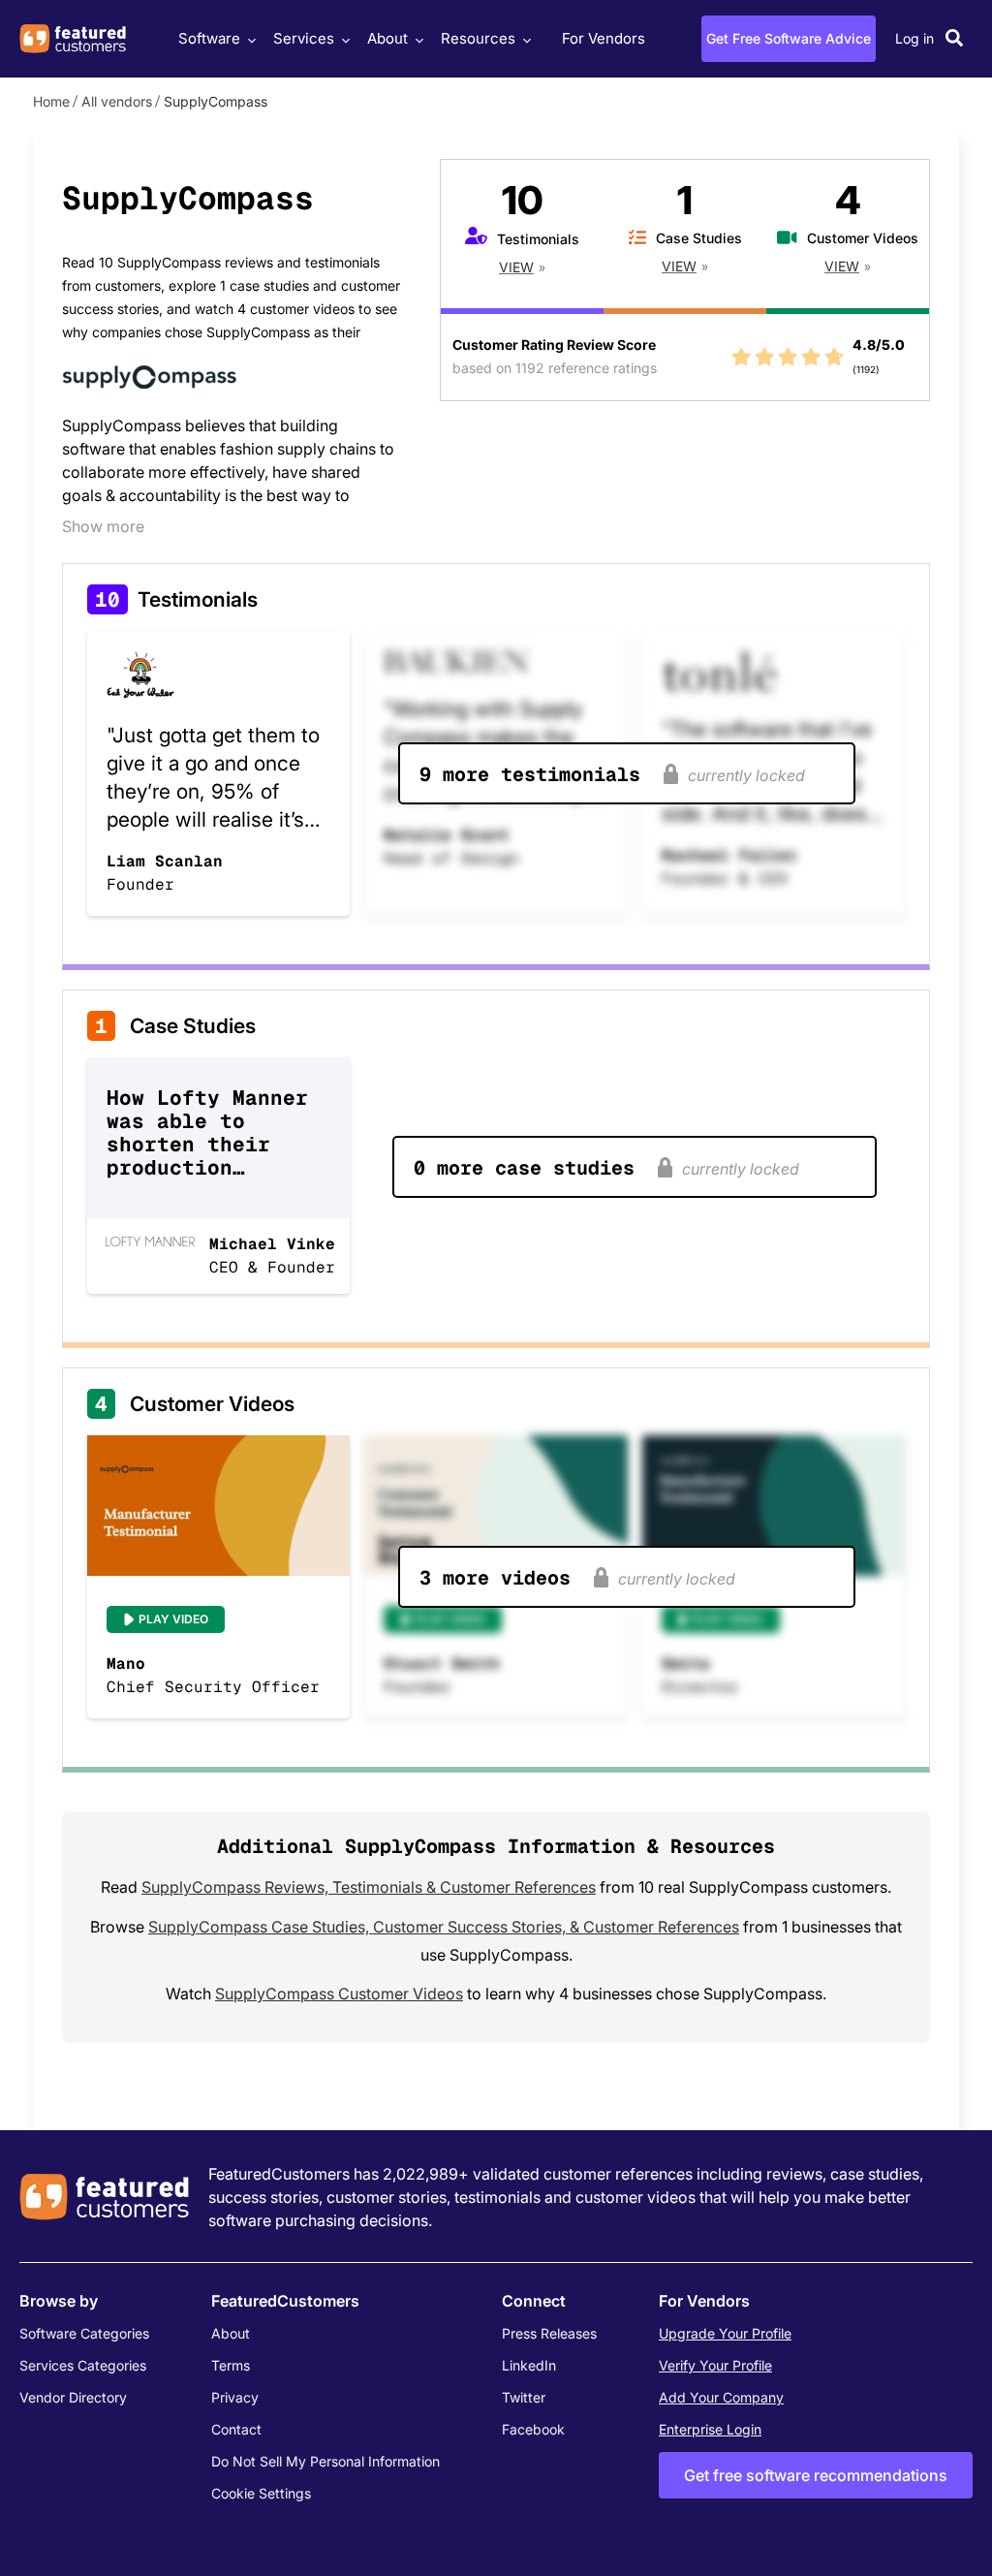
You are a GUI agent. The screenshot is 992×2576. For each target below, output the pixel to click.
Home (51, 101)
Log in (914, 38)
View (516, 267)
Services (304, 38)
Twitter (524, 2397)
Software (209, 38)
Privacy (235, 2397)
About (387, 38)
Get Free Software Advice (789, 38)
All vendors (117, 101)
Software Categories (84, 2333)
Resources (478, 38)
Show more (103, 526)
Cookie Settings (261, 2493)
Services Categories (83, 2365)
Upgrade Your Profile (725, 2333)
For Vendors (604, 38)
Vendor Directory (73, 2397)
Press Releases (549, 2333)
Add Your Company (721, 2397)
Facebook (533, 2429)
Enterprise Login (710, 2429)
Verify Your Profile (715, 2365)
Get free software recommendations (816, 2475)
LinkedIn (529, 2365)
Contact (236, 2429)
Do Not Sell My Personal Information (325, 2461)
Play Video (173, 1619)
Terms (231, 2365)
